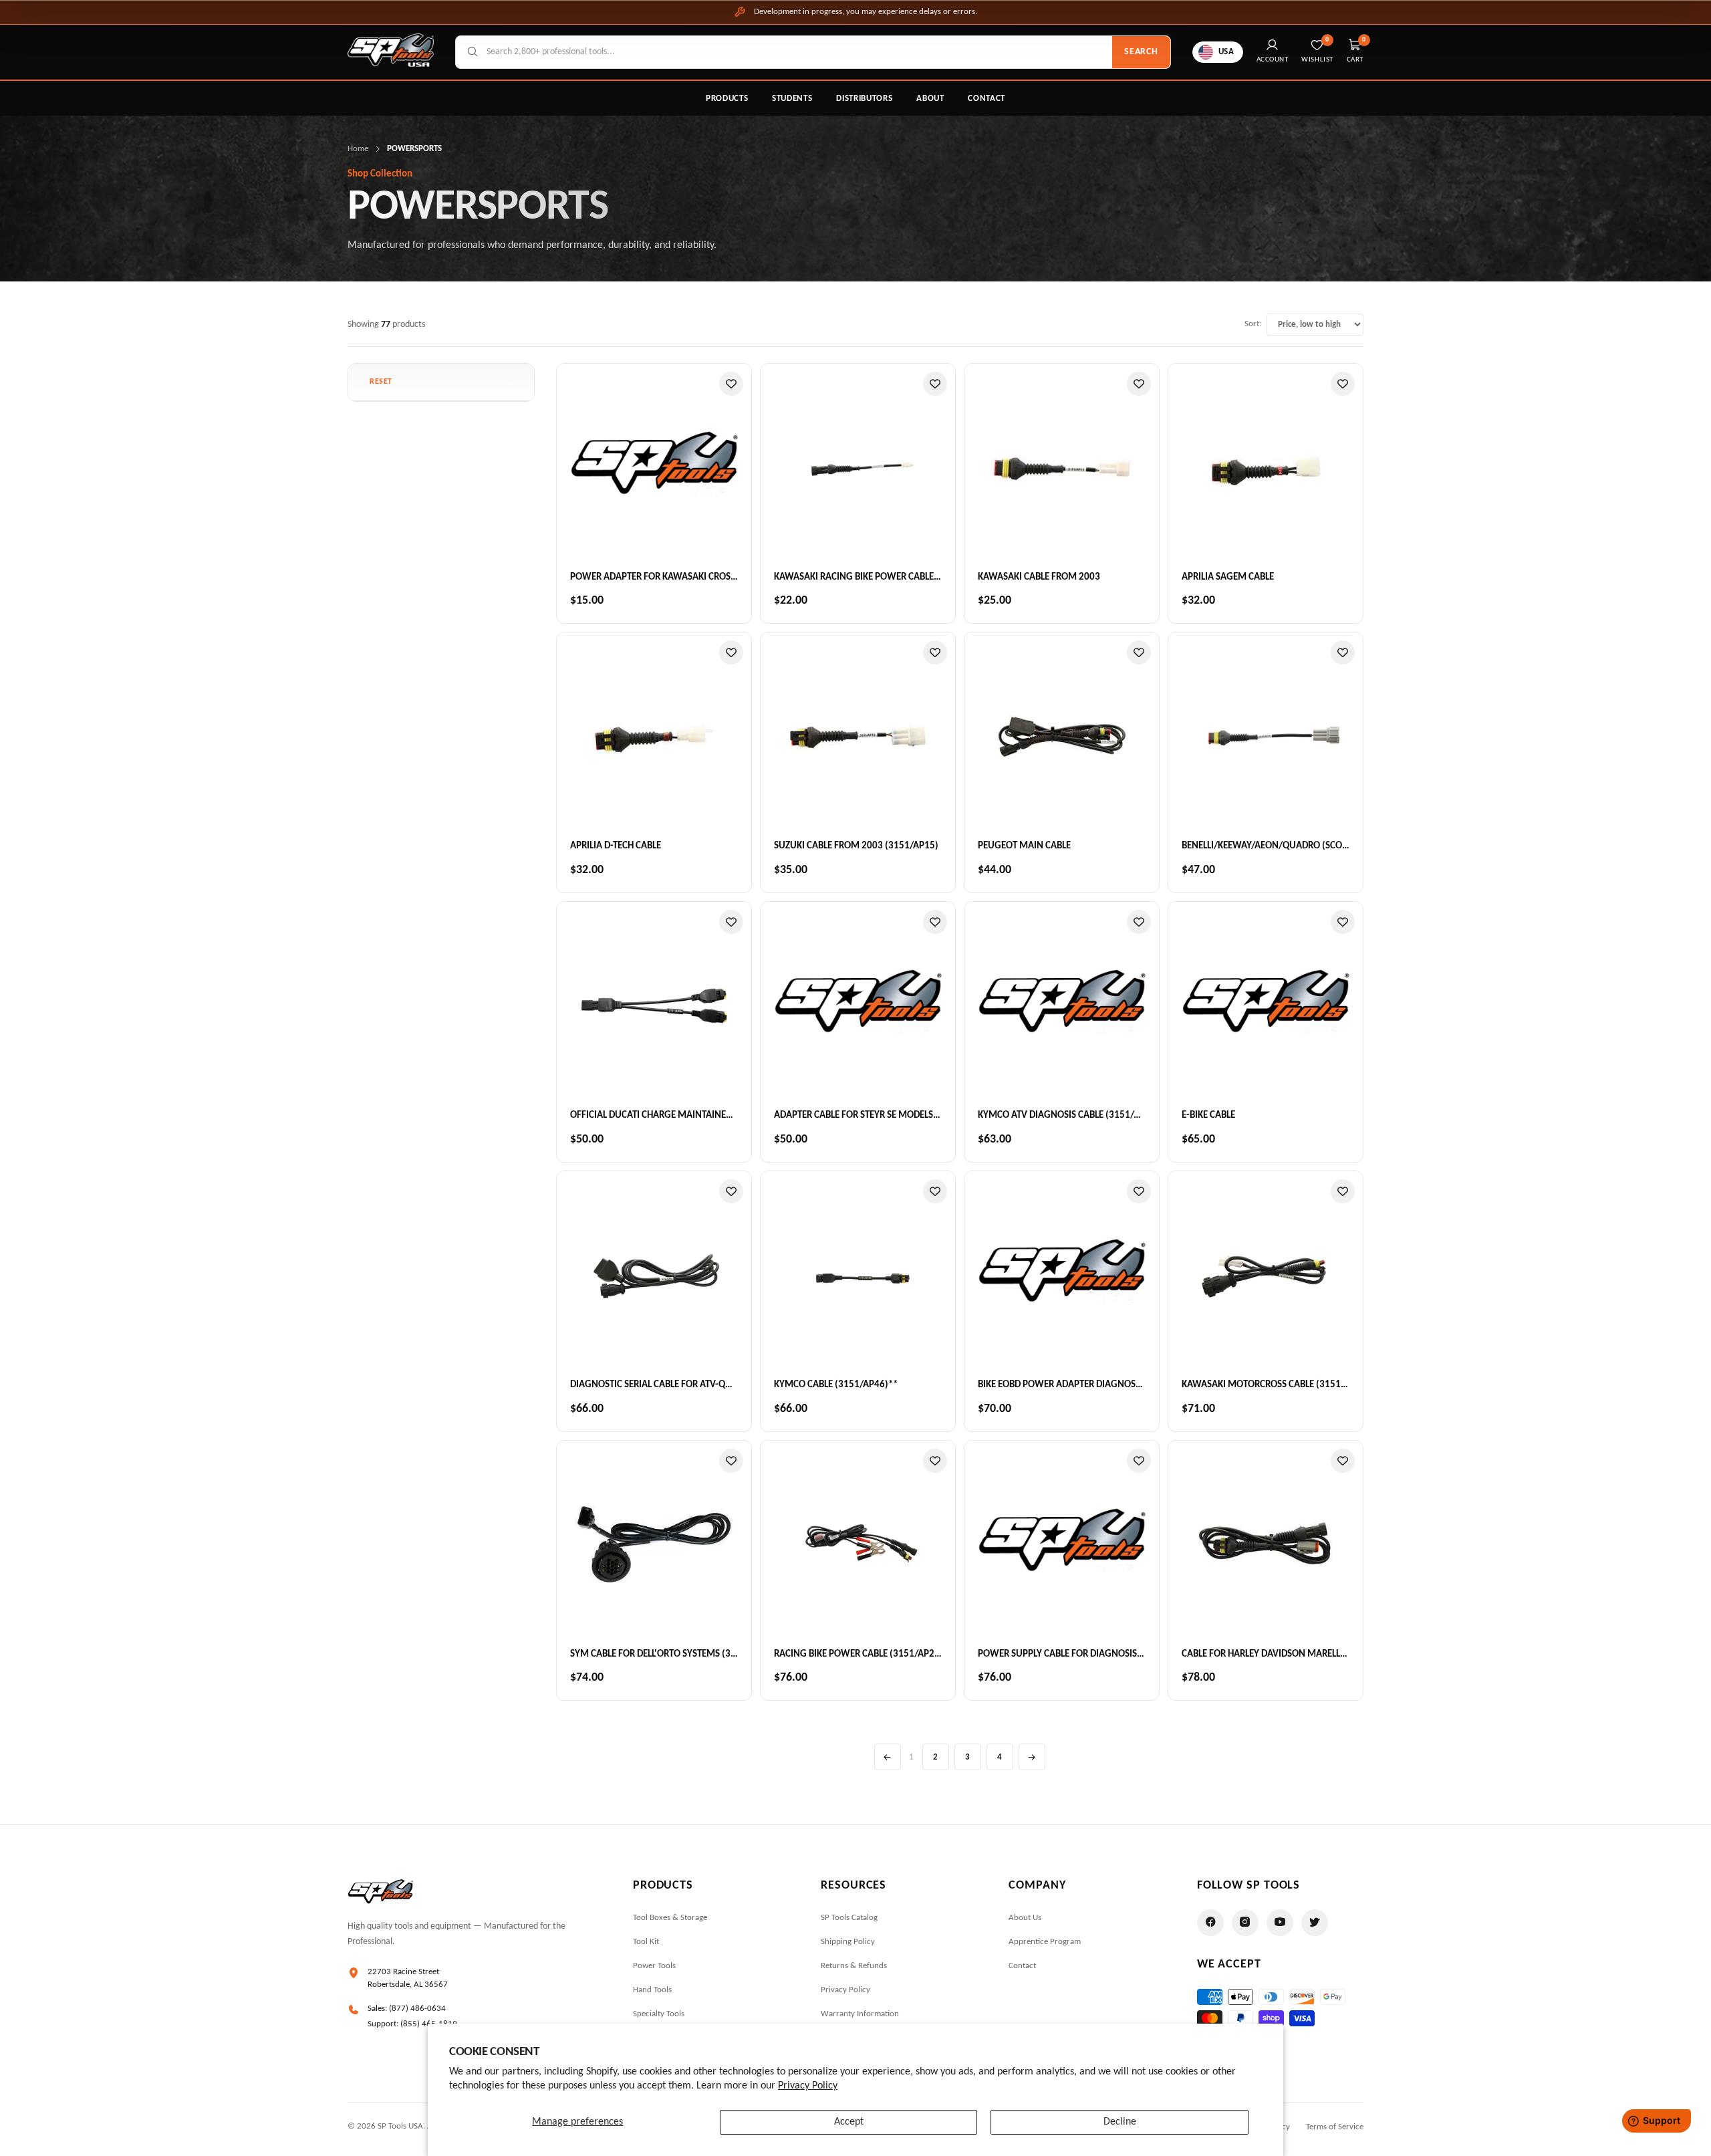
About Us (1025, 1918)
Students (792, 99)
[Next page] (1032, 1757)
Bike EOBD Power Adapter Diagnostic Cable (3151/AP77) (1104, 1385)
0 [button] (1364, 40)
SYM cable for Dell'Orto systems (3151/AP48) (673, 1654)
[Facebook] (1210, 1923)
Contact (986, 99)
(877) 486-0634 (417, 2009)
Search (1141, 52)
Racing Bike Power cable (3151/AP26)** (863, 1654)
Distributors (864, 99)
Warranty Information (860, 2014)
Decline (1120, 2122)
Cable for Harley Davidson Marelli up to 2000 (1288, 1654)
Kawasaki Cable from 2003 (1039, 577)
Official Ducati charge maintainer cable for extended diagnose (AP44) (735, 1115)
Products (727, 99)
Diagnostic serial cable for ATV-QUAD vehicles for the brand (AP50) (726, 1385)
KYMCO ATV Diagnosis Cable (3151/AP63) (1068, 1115)
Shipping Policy (848, 1942)
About (930, 99)
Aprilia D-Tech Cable (616, 846)
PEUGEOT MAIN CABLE (1024, 846)
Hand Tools (652, 1990)
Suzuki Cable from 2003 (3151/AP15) (856, 846)
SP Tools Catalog (849, 1918)
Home (358, 149)
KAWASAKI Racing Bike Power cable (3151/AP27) (882, 577)
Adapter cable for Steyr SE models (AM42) (871, 1115)
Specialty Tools (659, 2014)
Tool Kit (646, 1942)
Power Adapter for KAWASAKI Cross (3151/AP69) (680, 577)
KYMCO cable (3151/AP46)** (836, 1385)
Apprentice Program (1045, 1942)
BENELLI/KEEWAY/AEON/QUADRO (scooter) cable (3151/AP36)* (1318, 846)
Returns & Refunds (854, 1966)
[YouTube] (1280, 1923)
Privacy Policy (808, 2086)
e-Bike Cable (1208, 1115)
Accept (849, 2122)
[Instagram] (1245, 1923)
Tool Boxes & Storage (670, 1918)
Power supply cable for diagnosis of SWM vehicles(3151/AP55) (1123, 1654)
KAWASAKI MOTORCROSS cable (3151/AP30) (1276, 1385)
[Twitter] (1315, 1923)
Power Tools (654, 1966)
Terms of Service (1335, 2127)
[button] (381, 382)
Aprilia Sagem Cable (1228, 577)
